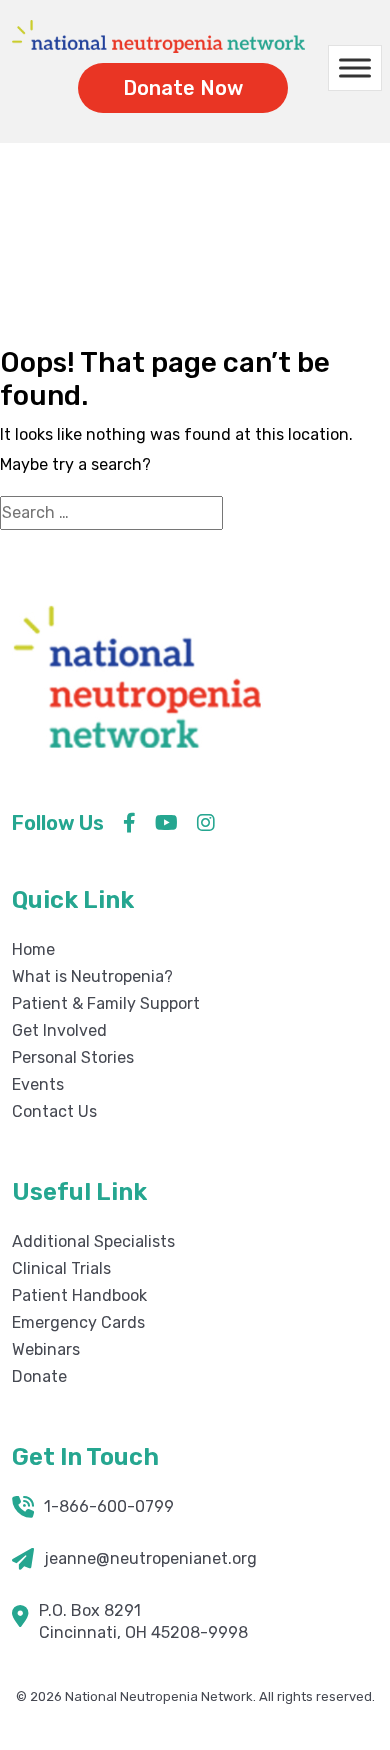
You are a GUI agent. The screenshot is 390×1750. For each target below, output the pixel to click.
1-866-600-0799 (109, 1506)
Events (38, 1084)
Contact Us (54, 1111)
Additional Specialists (93, 1241)
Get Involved (59, 1030)
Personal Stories (73, 1057)
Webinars (46, 1349)
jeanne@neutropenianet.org (150, 1558)
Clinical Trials (61, 1268)
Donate (39, 1376)
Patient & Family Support (106, 1003)
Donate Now (183, 88)
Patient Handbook (79, 1295)
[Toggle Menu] (355, 68)
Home (179, 281)
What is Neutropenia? (92, 976)
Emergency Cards (78, 1322)
